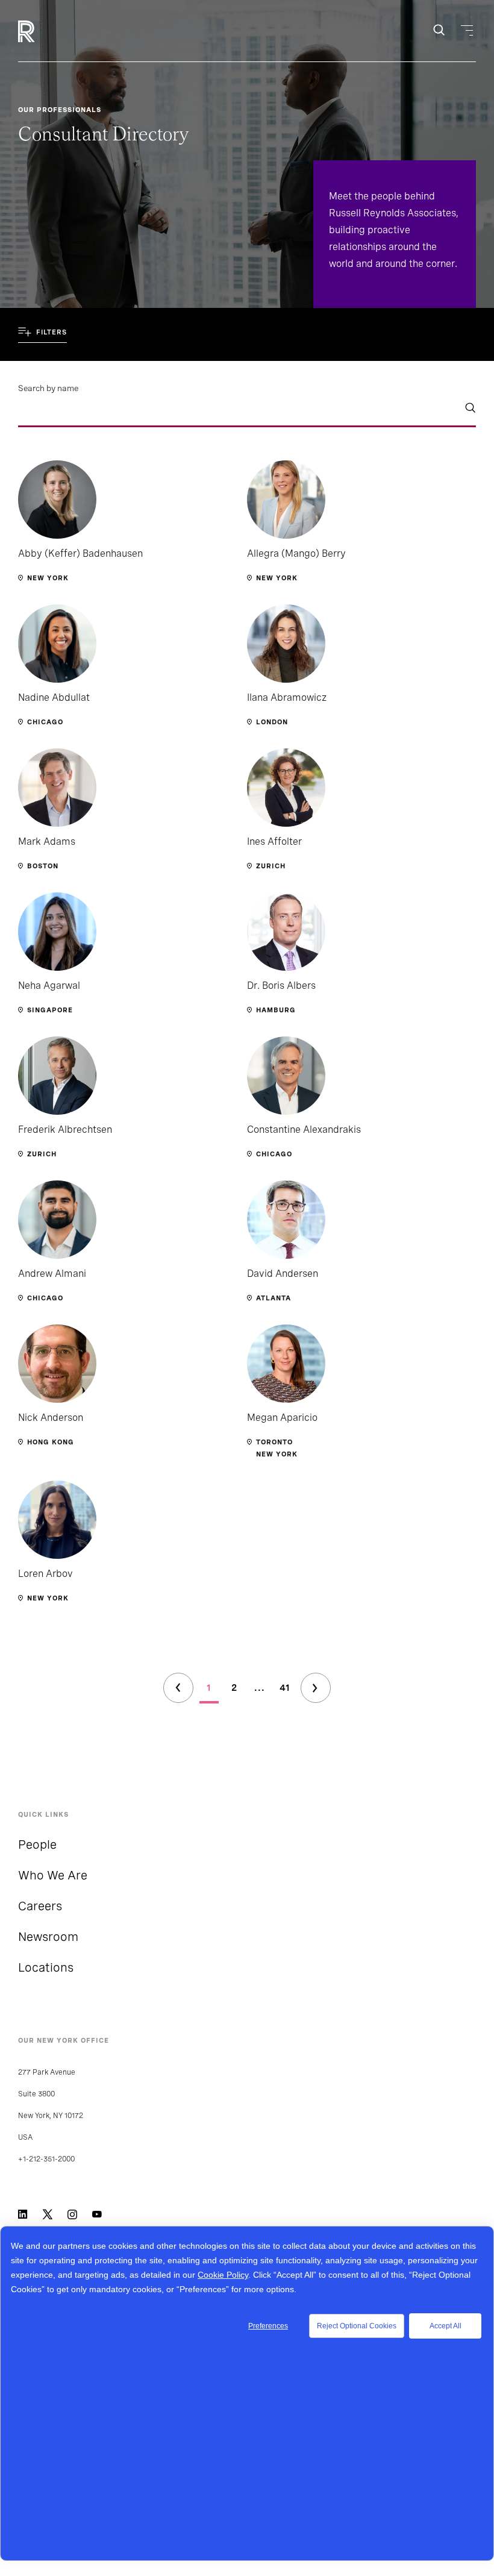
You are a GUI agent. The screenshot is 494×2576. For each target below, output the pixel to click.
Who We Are (53, 1875)
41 (285, 1688)
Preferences (268, 2326)
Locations (46, 1967)
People (37, 1844)
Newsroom (48, 1937)
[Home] (47, 31)
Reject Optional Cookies (357, 2326)
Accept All (446, 2326)
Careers (40, 1906)
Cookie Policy (223, 2275)
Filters (52, 332)
